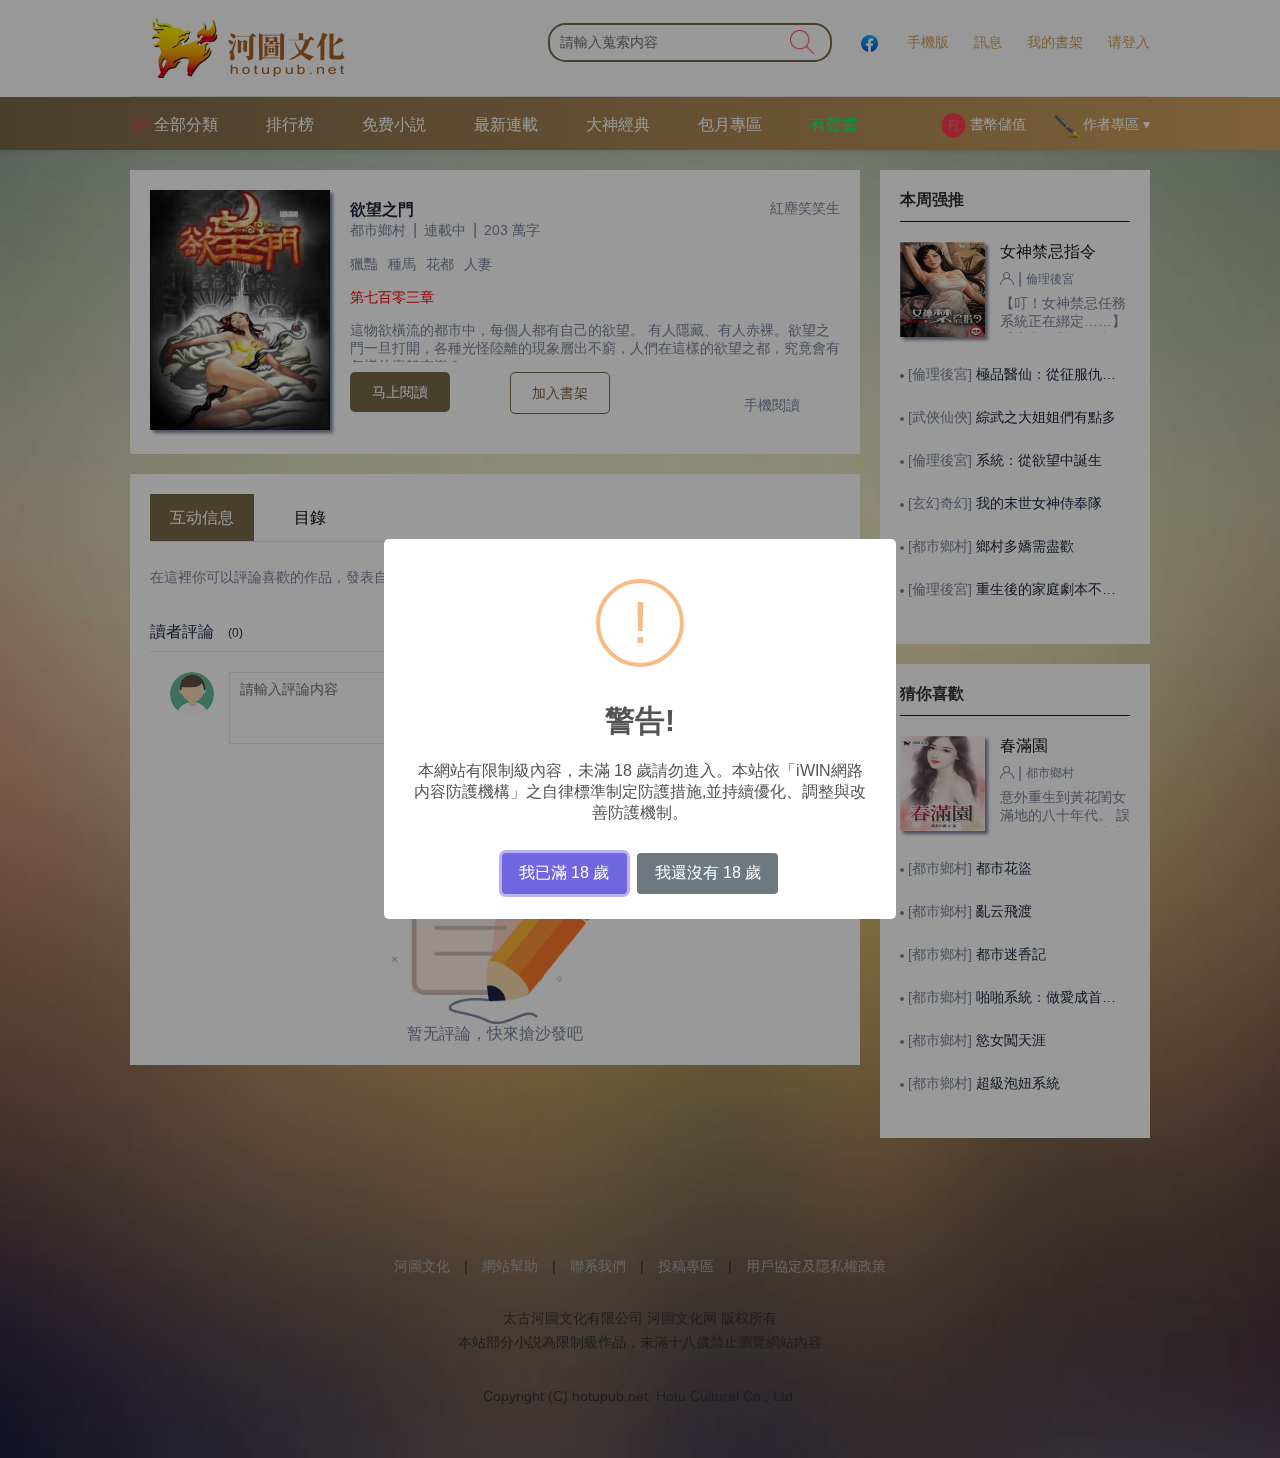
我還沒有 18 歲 (708, 872)
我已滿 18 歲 (564, 872)
